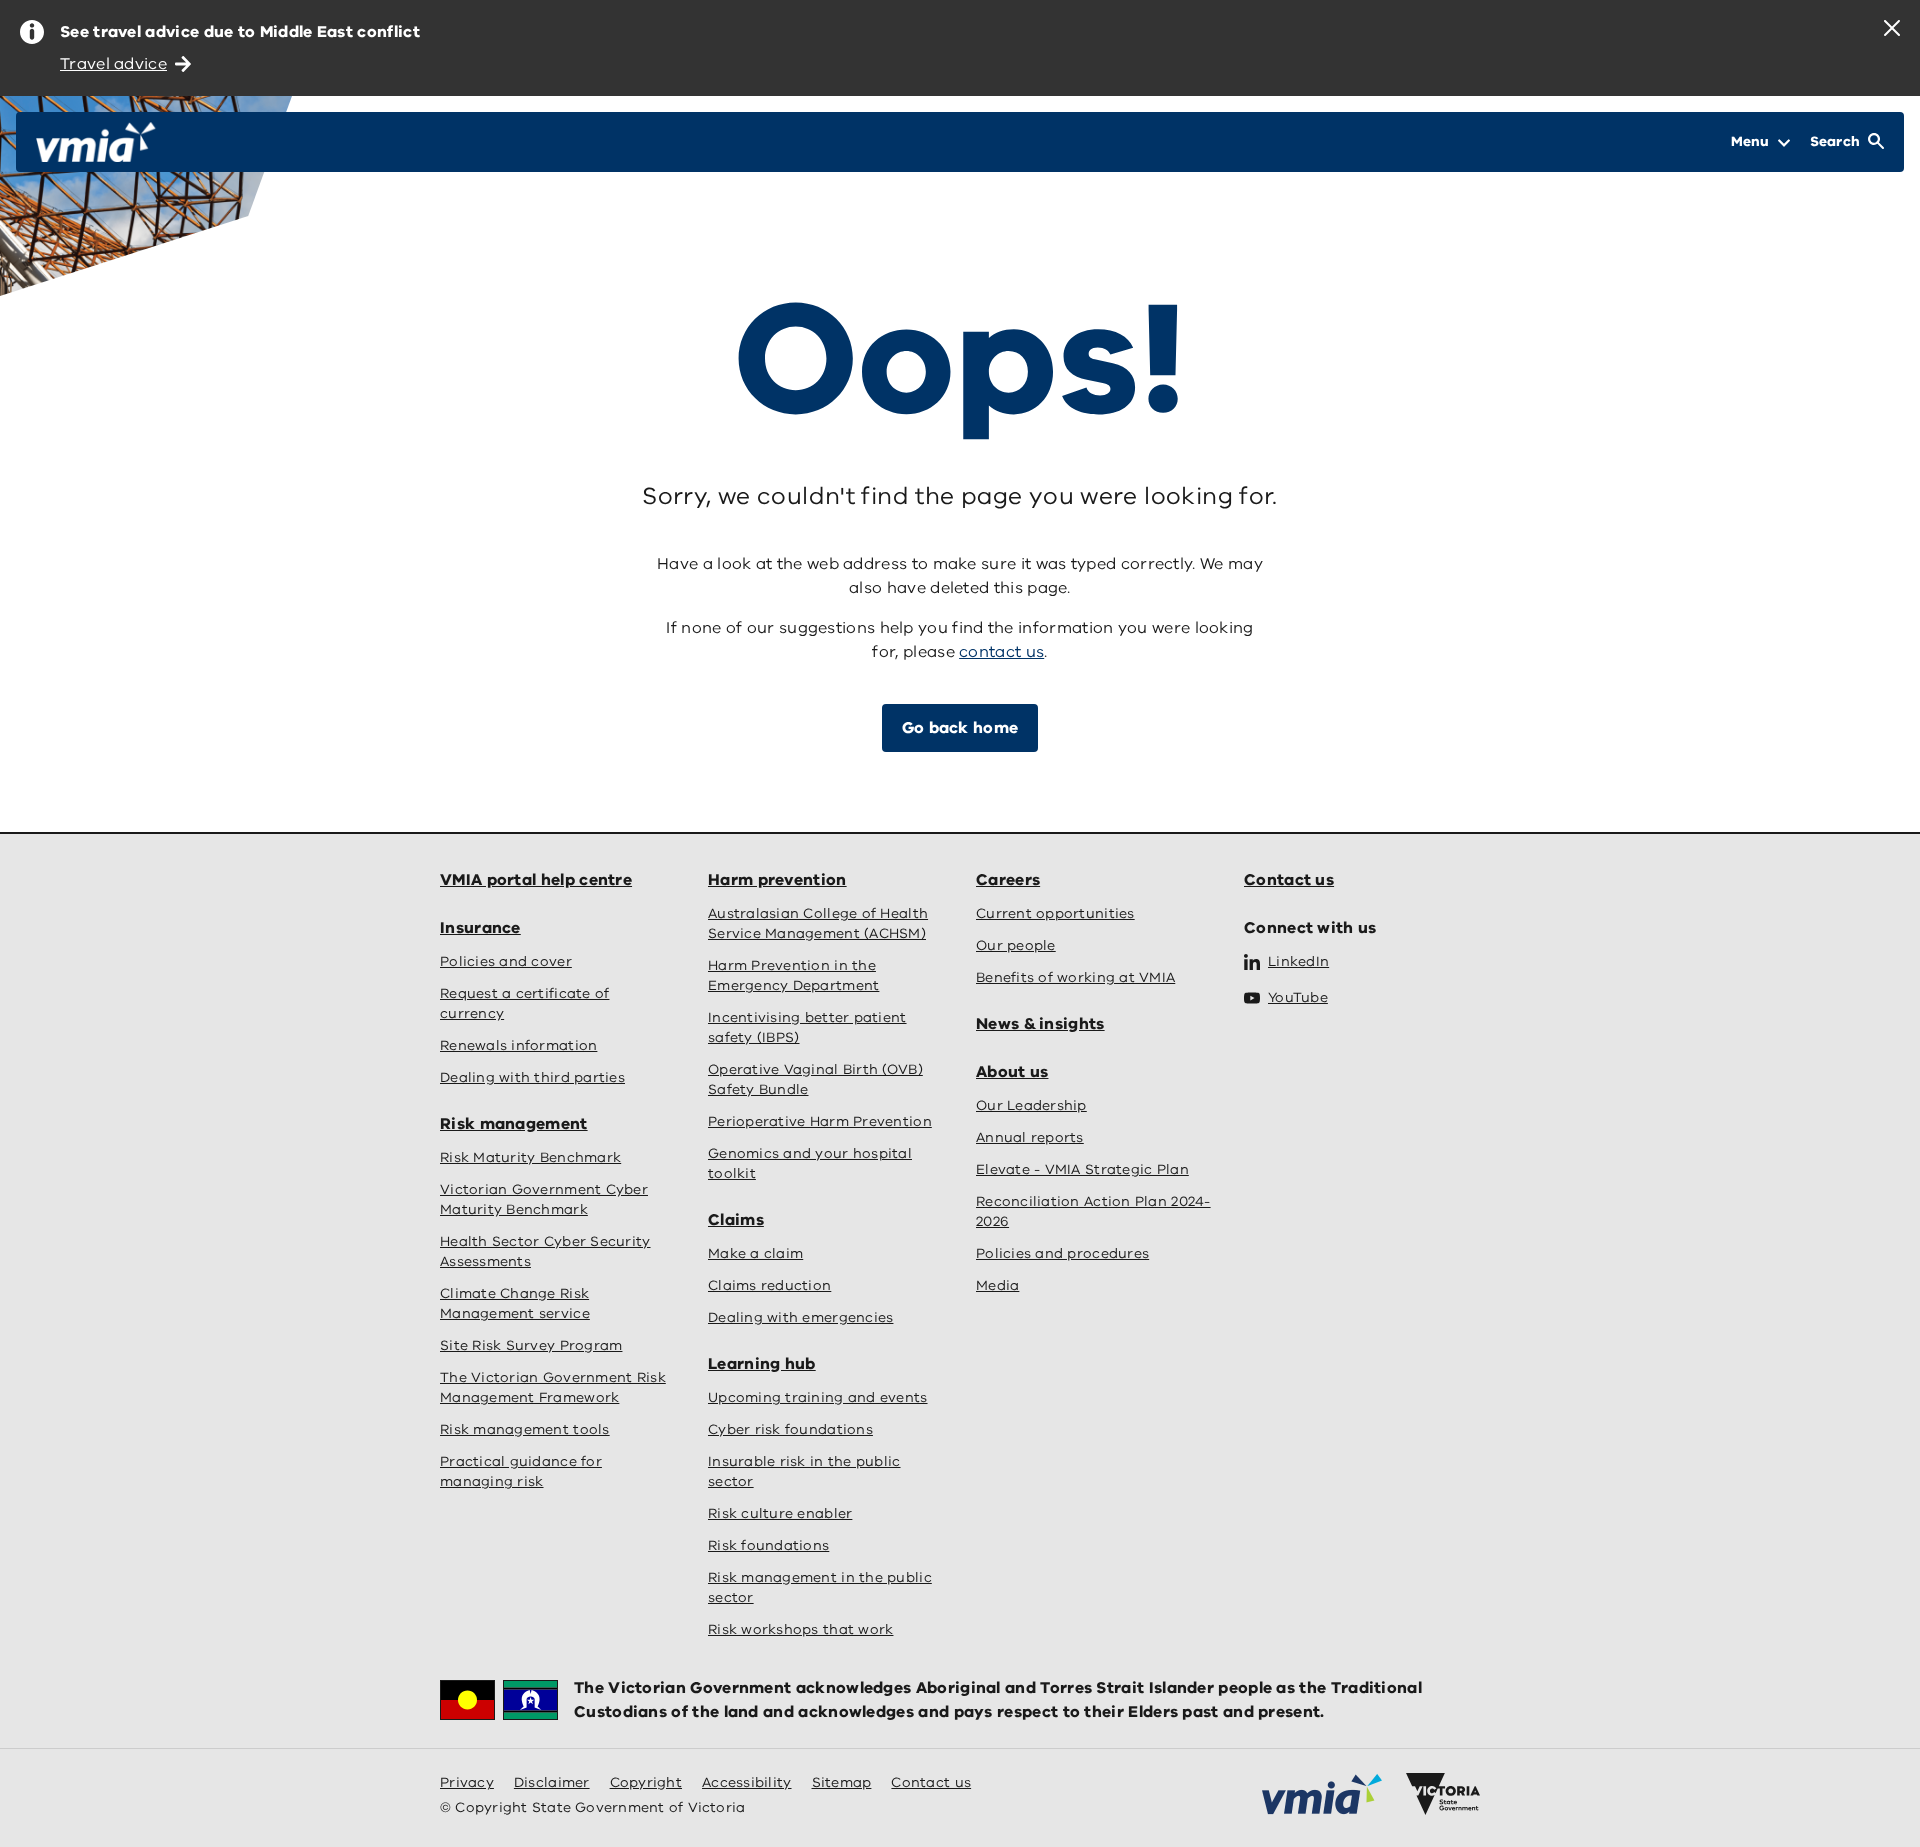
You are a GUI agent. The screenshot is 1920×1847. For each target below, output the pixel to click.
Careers (1008, 880)
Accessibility (747, 1782)
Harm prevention (777, 880)
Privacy (467, 1782)
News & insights (1040, 1024)
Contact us (1289, 880)
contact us (1001, 652)
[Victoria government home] (1443, 1794)
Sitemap (842, 1782)
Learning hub (762, 1364)
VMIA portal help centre (536, 880)
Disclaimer (552, 1782)
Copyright (646, 1782)
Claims (736, 1220)
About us (1012, 1072)
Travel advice (113, 64)
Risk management (514, 1124)
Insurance (480, 928)
